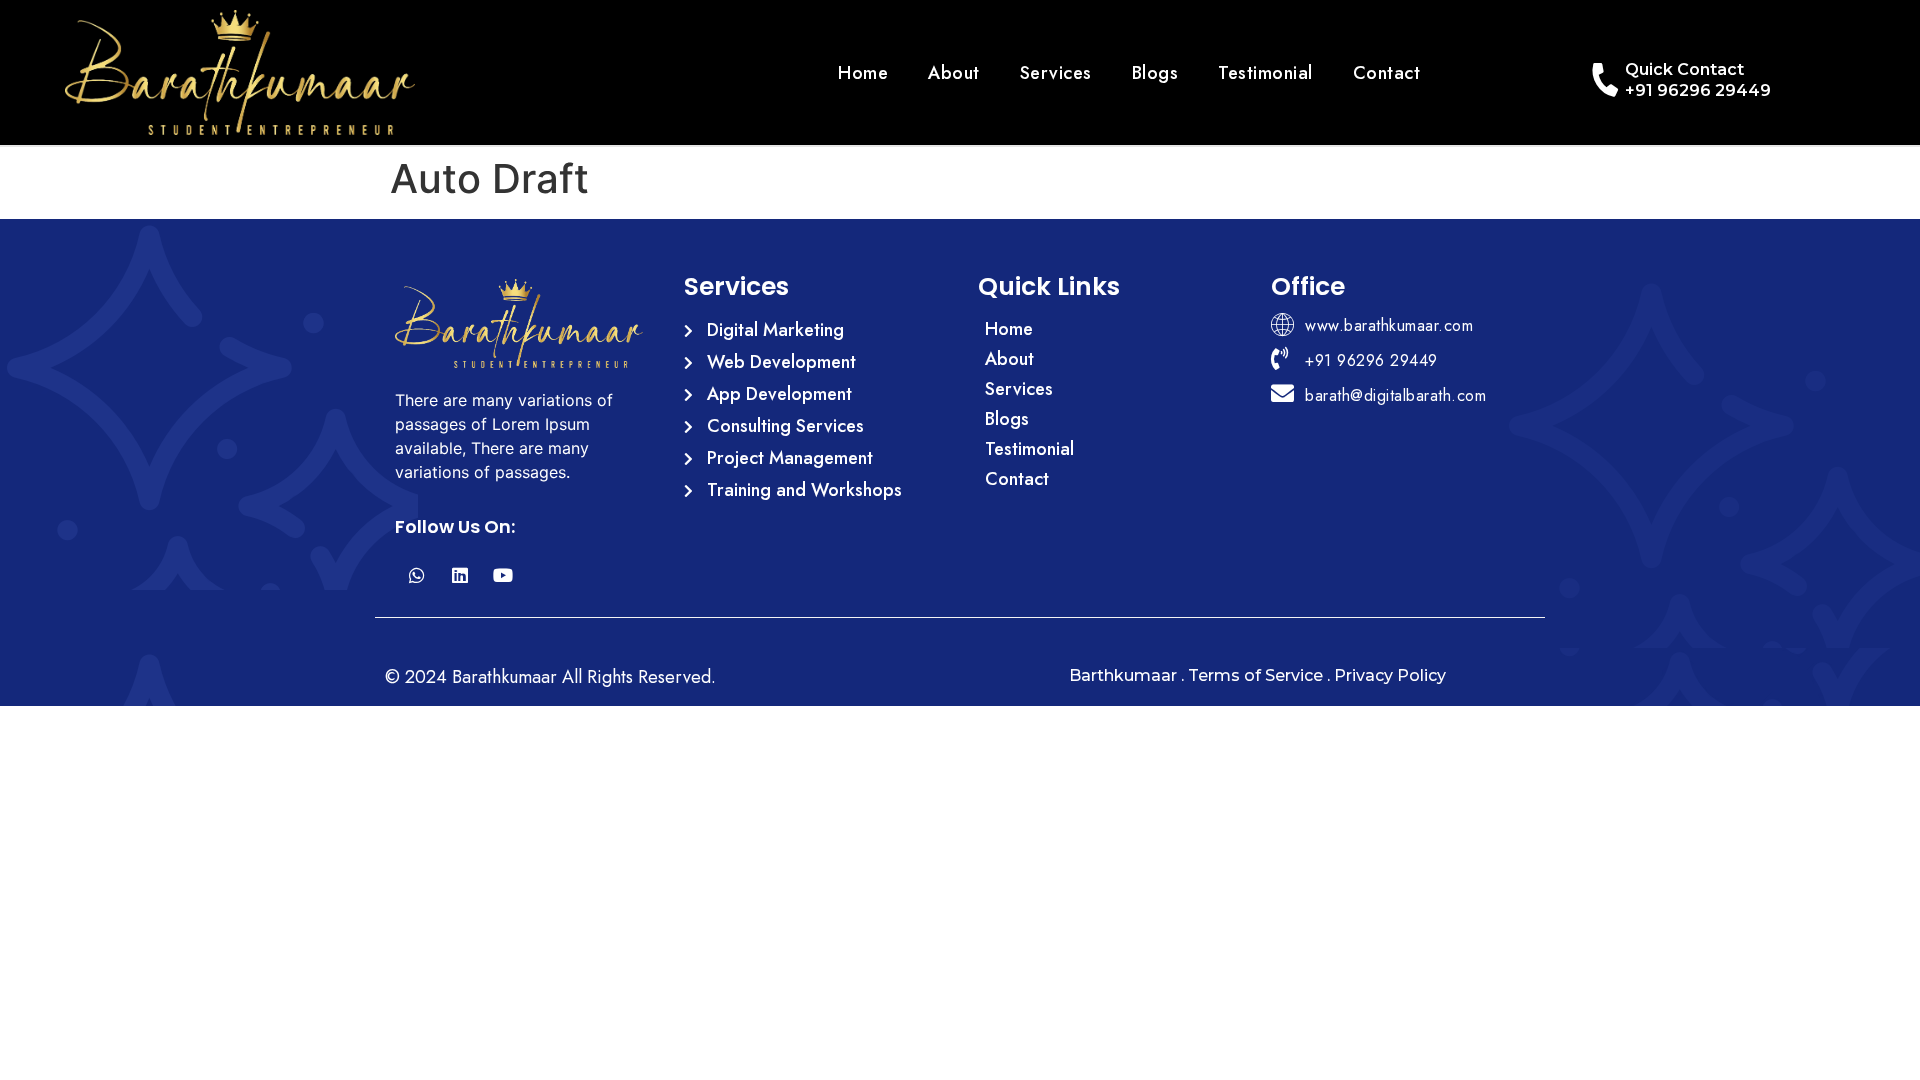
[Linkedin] (459, 575)
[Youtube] (502, 575)
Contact (1387, 73)
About (954, 73)
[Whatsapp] (416, 575)
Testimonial (1265, 73)
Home (863, 73)
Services (1056, 73)
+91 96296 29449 (1698, 90)
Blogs (1155, 73)
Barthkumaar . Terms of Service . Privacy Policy (1257, 675)
